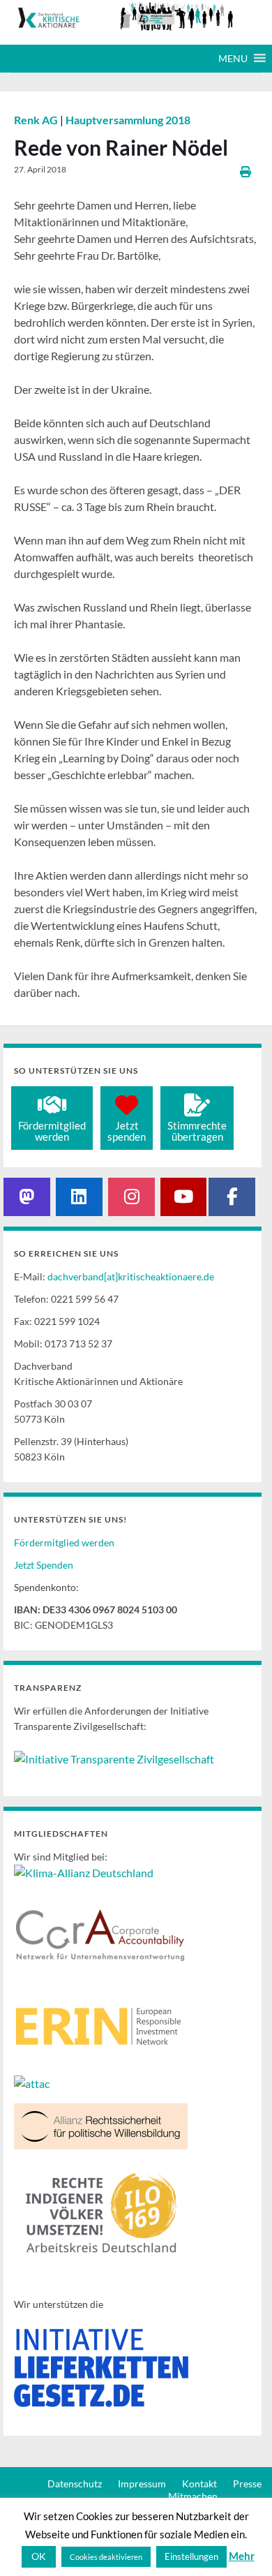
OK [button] (39, 2556)
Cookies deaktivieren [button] (106, 2557)
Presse (247, 2484)
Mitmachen (193, 2496)
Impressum (142, 2484)
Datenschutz (75, 2484)
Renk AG (37, 120)
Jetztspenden (127, 1131)
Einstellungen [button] (191, 2556)
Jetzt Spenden (44, 1565)
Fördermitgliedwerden (52, 1131)
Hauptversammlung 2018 (128, 120)
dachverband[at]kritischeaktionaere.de (131, 1276)
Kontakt (199, 2484)
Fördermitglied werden (64, 1542)
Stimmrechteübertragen (197, 1131)
